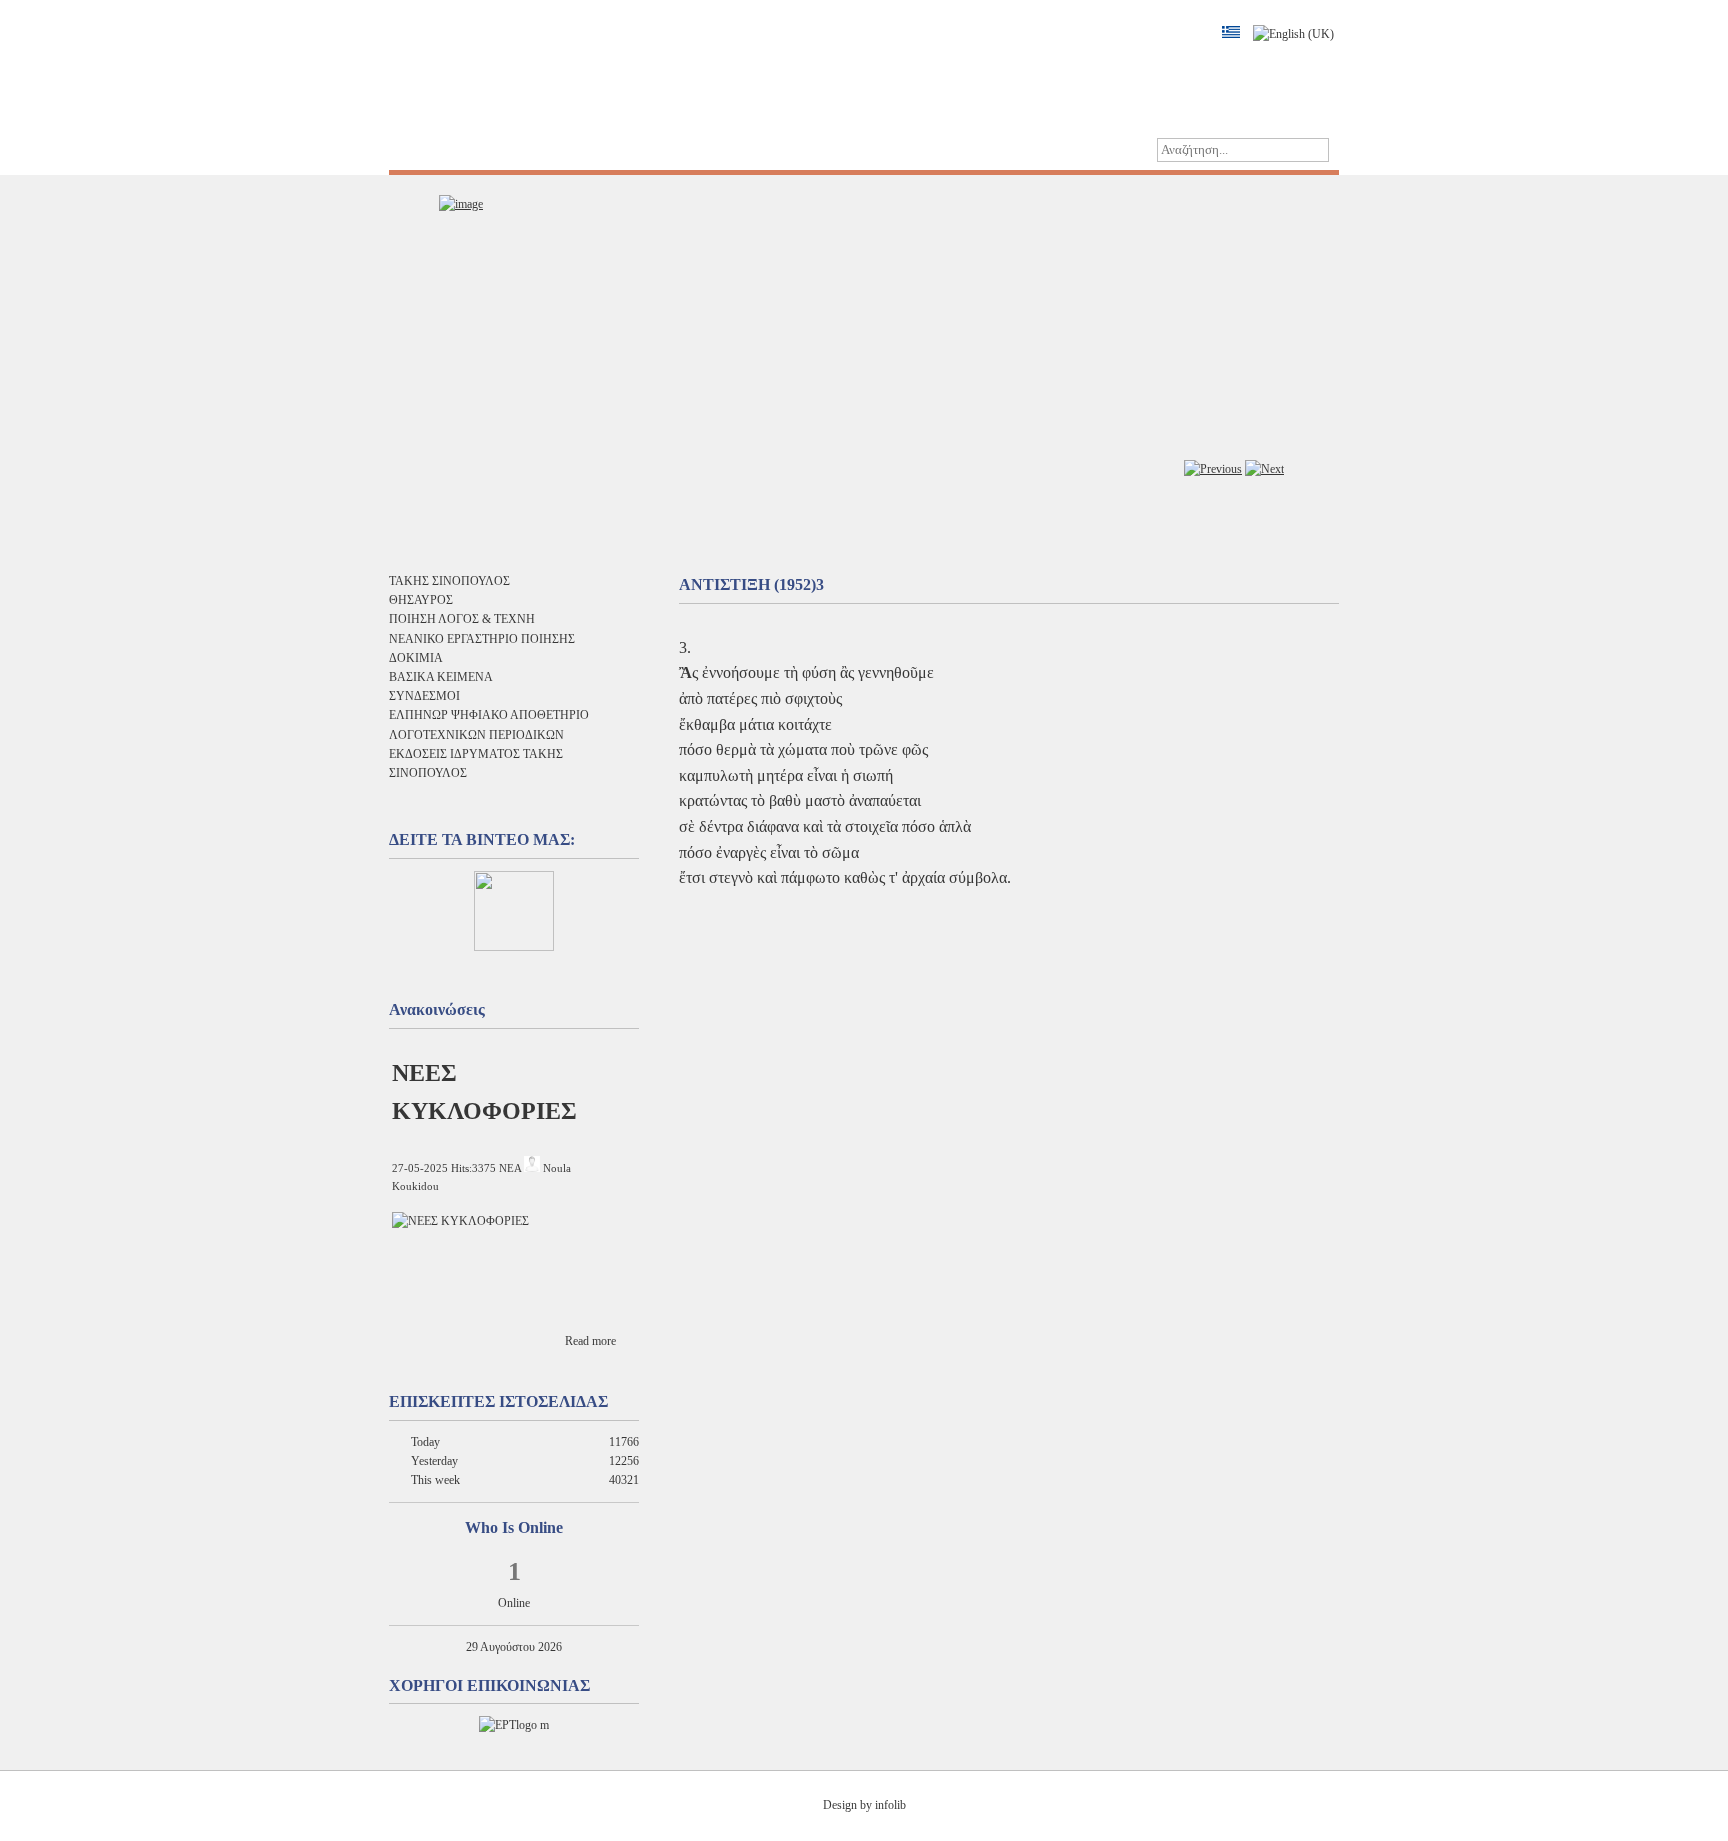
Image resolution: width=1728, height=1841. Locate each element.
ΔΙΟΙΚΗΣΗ (613, 149)
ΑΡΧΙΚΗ (429, 149)
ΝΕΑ (510, 1168)
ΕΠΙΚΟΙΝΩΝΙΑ (722, 149)
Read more (590, 1341)
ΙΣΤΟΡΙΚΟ (517, 149)
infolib (890, 1805)
